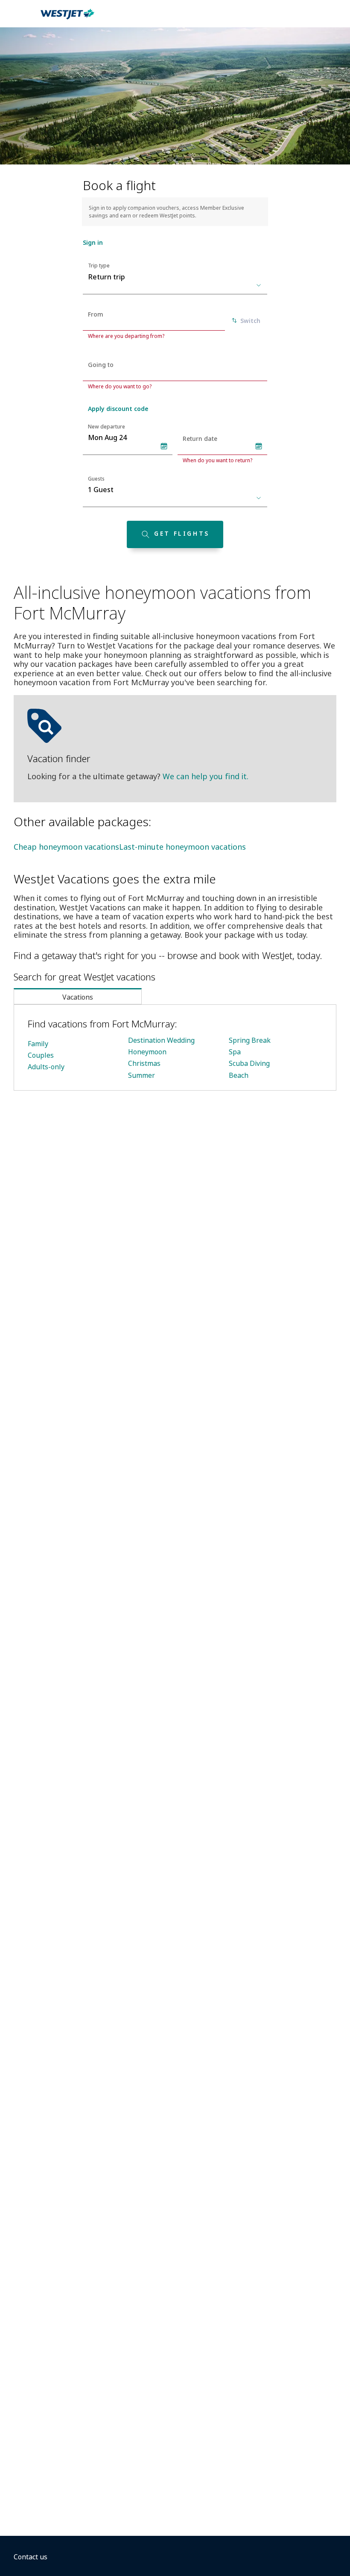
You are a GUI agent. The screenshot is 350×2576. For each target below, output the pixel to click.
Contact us (31, 2557)
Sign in (93, 242)
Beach (239, 1075)
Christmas (144, 1063)
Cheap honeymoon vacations (66, 847)
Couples (41, 1055)
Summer (141, 1075)
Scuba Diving (249, 1063)
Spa (235, 1052)
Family (38, 1044)
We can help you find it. (206, 776)
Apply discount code (118, 409)
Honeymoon (147, 1052)
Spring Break (250, 1040)
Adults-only (46, 1067)
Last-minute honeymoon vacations (182, 847)
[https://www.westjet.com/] (67, 19)
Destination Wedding (161, 1040)
